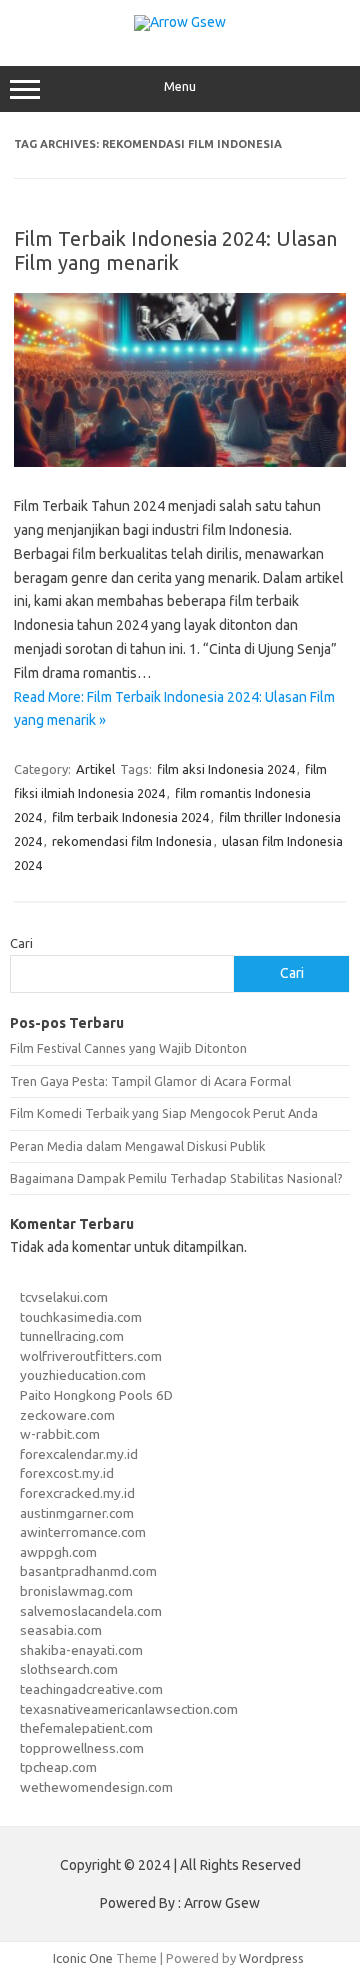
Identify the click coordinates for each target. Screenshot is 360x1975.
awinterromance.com (83, 1532)
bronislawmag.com (76, 1591)
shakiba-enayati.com (81, 1650)
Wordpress (271, 1958)
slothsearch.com (69, 1669)
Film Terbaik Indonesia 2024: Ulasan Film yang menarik (175, 250)
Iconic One (83, 1958)
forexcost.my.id (67, 1473)
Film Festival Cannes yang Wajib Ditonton (128, 1048)
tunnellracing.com (72, 1336)
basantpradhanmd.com (88, 1571)
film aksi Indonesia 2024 (226, 769)
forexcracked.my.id (77, 1493)
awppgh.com (58, 1552)
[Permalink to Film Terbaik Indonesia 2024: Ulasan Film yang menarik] (180, 462)
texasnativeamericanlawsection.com (129, 1709)
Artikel (95, 769)
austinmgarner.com (77, 1513)
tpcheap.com (58, 1767)
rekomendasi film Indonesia (132, 841)
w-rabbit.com (60, 1434)
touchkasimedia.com (81, 1317)
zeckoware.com (67, 1415)
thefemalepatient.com (86, 1728)
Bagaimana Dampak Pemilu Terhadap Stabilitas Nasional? (176, 1178)
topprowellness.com (82, 1748)
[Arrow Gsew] (180, 22)
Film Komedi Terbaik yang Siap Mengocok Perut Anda (164, 1113)
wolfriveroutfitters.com (91, 1356)
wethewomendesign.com (96, 1787)
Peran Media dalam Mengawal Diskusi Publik (137, 1146)
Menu (180, 86)
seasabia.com (61, 1630)
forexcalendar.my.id (79, 1454)
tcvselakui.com (64, 1297)
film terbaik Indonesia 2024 (130, 817)
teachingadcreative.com (91, 1689)
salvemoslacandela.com (91, 1611)
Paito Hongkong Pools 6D (96, 1395)
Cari (21, 943)
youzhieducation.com (83, 1375)
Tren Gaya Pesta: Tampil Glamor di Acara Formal (150, 1081)
